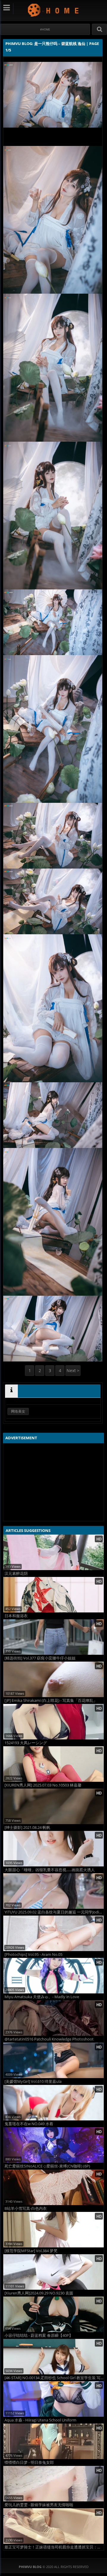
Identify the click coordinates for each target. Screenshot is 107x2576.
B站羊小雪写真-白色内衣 (26, 2208)
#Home (45, 29)
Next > (73, 1370)
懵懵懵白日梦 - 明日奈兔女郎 (29, 2462)
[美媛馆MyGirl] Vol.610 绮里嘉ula (33, 2081)
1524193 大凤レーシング (26, 1743)
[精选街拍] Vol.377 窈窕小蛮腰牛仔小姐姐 (40, 1658)
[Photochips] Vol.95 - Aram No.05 (33, 1954)
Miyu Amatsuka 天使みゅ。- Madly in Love (42, 1997)
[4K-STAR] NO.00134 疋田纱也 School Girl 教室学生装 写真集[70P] (54, 2378)
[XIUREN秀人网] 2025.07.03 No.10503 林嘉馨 (43, 1785)
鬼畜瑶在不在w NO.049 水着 (29, 2124)
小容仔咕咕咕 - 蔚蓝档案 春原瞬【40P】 (39, 2335)
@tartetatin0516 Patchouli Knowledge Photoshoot (49, 2039)
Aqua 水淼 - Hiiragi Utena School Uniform (40, 2420)
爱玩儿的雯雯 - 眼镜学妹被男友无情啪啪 (39, 2505)
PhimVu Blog (54, 10)
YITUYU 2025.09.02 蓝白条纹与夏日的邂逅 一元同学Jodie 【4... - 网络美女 (54, 1912)
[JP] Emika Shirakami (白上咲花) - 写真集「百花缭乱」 (51, 1701)
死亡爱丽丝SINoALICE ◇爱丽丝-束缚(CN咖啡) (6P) (47, 2166)
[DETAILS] (11, 1391)
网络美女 (18, 1411)
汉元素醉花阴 (16, 1574)
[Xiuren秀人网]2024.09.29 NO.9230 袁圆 (39, 2293)
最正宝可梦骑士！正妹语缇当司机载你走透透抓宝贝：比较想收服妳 (54, 2547)
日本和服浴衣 (16, 1616)
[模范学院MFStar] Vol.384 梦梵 (31, 2251)
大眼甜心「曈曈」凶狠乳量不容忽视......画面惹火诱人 (50, 1870)
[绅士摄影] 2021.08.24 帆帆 (27, 1828)
